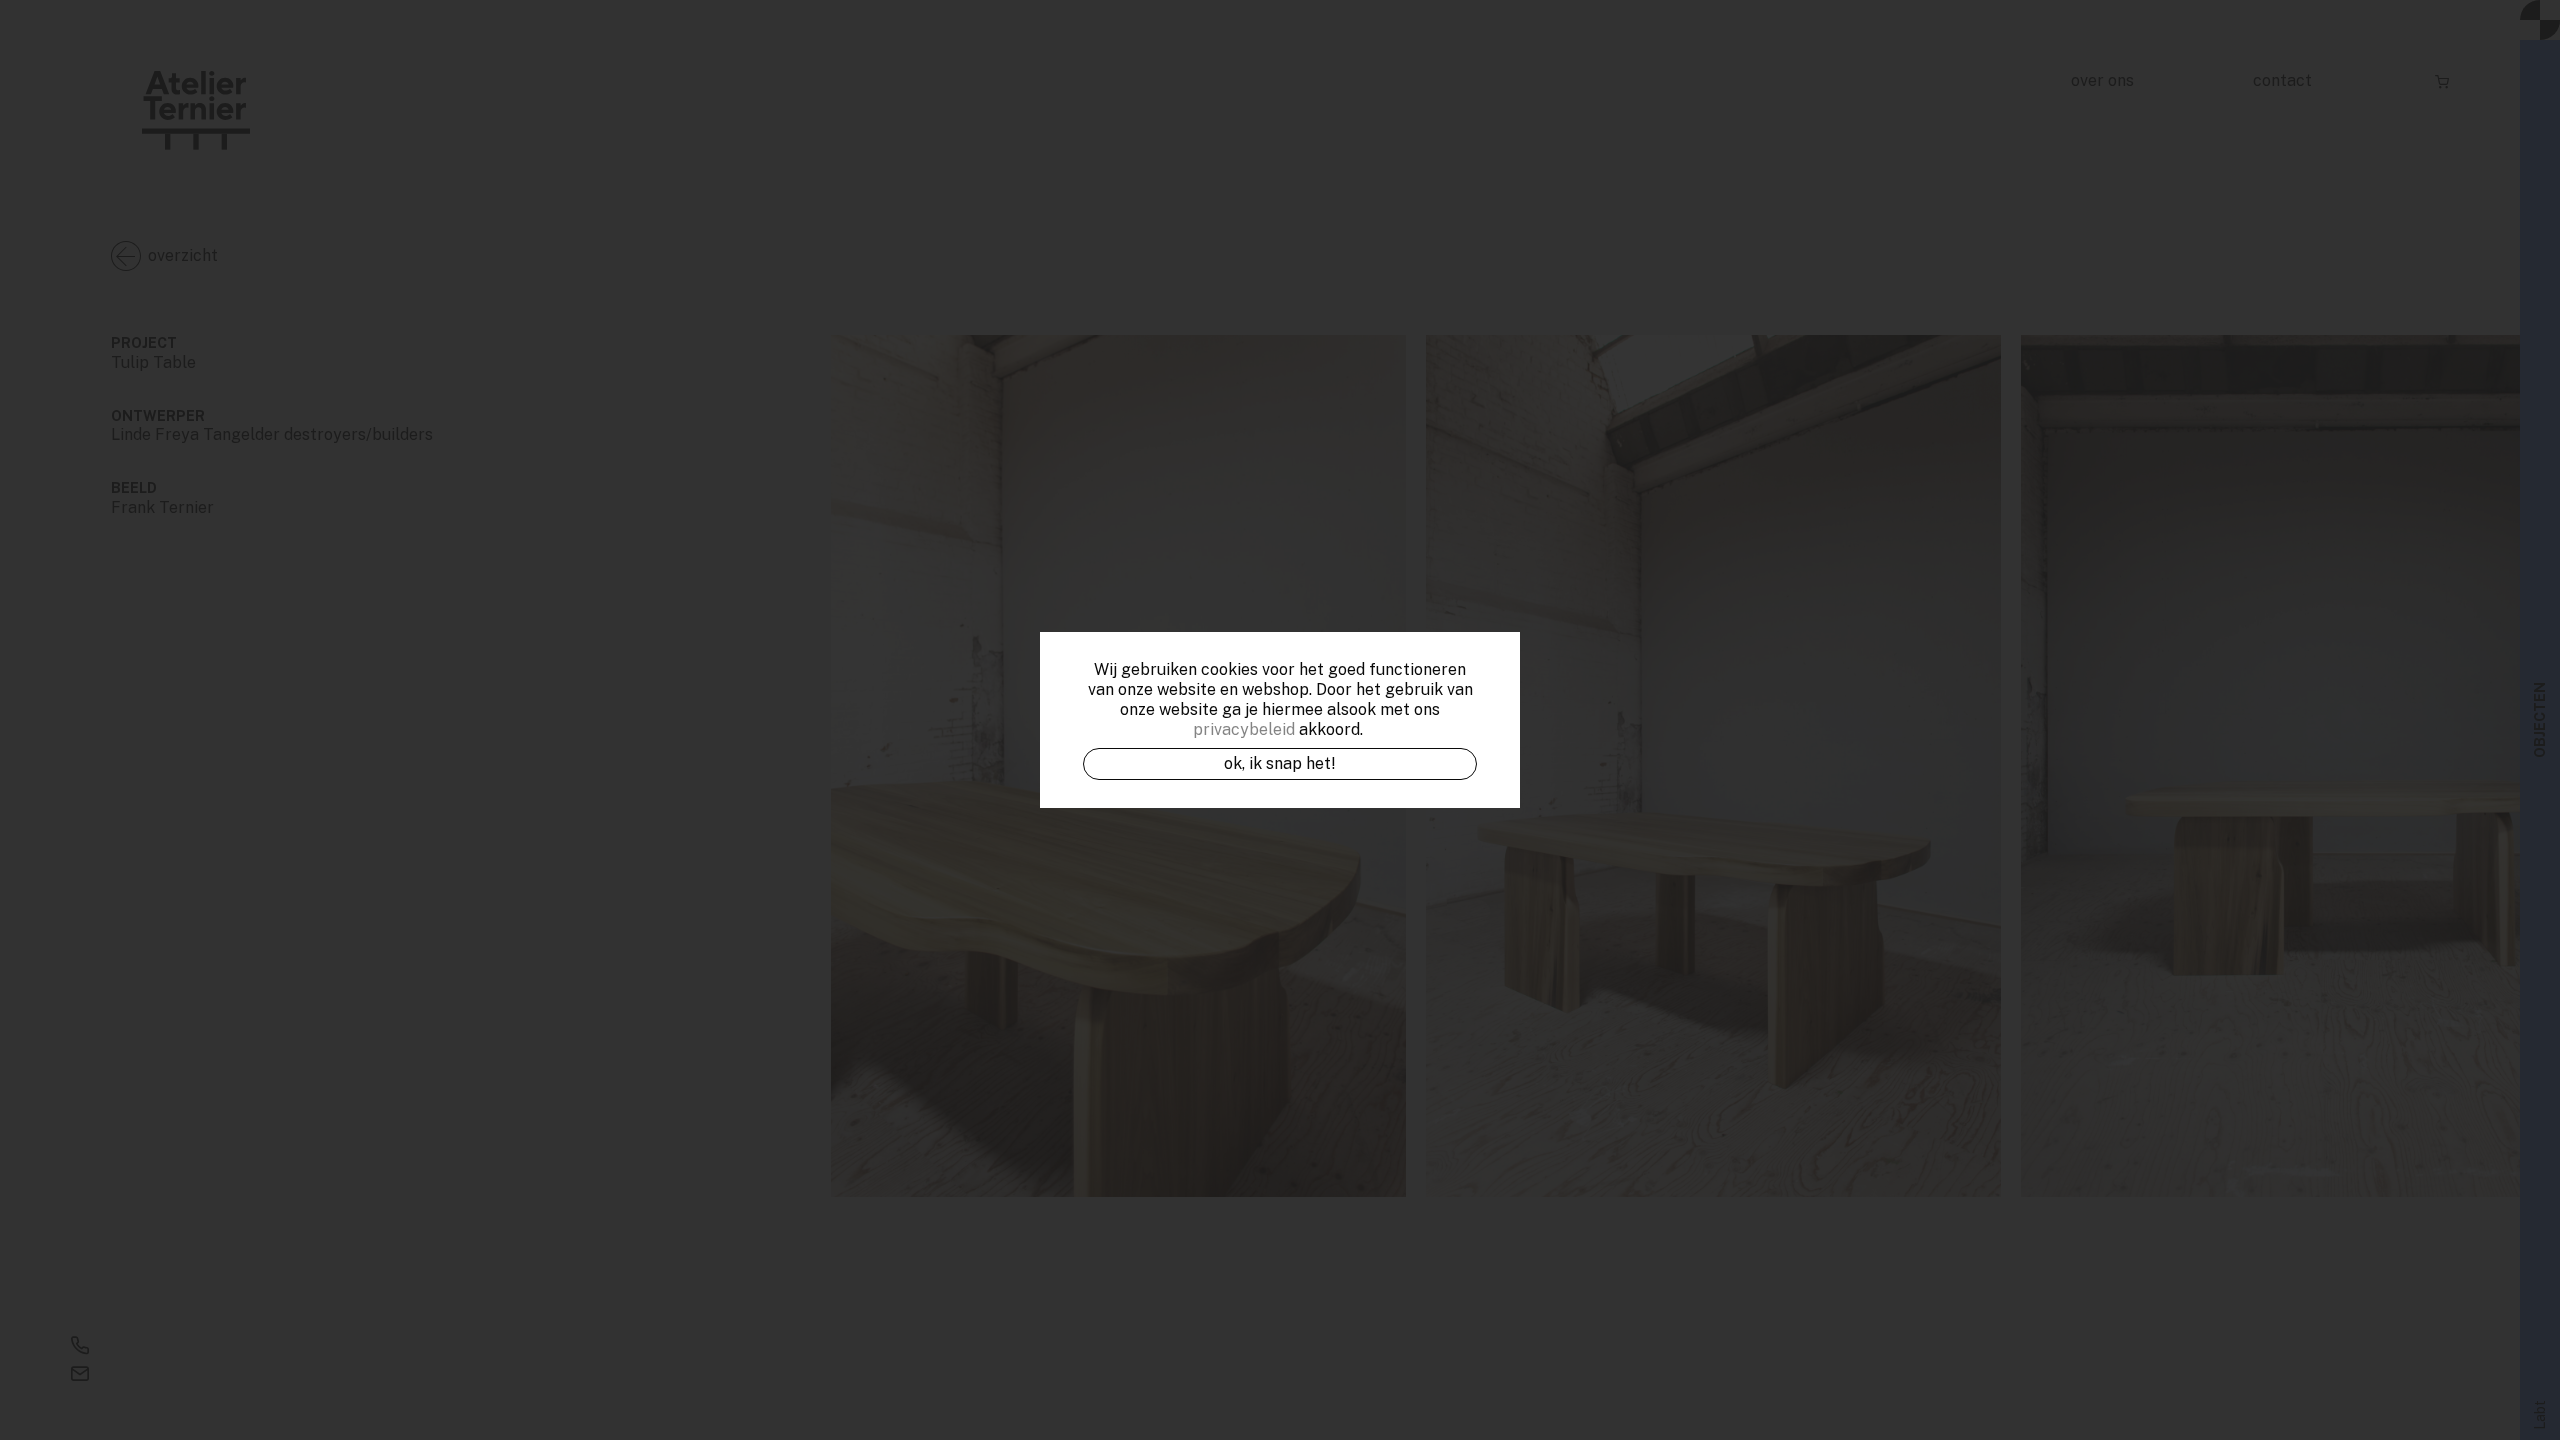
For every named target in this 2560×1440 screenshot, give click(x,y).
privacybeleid (1244, 729)
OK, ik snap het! (1280, 763)
